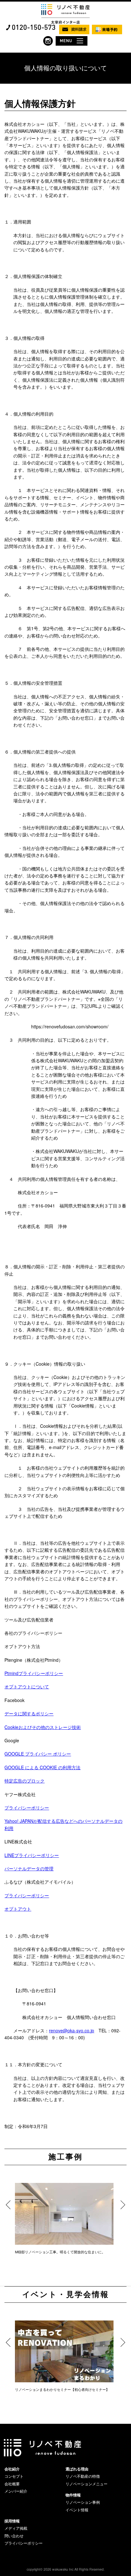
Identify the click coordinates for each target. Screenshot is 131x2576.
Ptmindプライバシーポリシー (34, 1673)
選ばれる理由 (77, 2469)
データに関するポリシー (29, 1713)
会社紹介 (12, 2469)
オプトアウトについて (27, 1686)
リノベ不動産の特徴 (83, 2476)
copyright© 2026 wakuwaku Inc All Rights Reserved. (66, 2569)
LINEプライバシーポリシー (32, 1855)
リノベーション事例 (83, 2502)
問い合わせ (14, 2536)
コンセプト (14, 2476)
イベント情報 (77, 2510)
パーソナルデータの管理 (29, 1868)
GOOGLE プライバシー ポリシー (38, 1754)
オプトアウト (18, 1909)
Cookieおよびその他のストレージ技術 (43, 1727)
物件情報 (73, 2495)
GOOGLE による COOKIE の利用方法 (42, 1767)
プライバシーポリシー (27, 1808)
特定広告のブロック (24, 1781)
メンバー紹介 (16, 2491)
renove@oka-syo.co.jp (72, 2030)
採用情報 (12, 2521)
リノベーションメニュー (86, 2484)
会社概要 (12, 2484)
